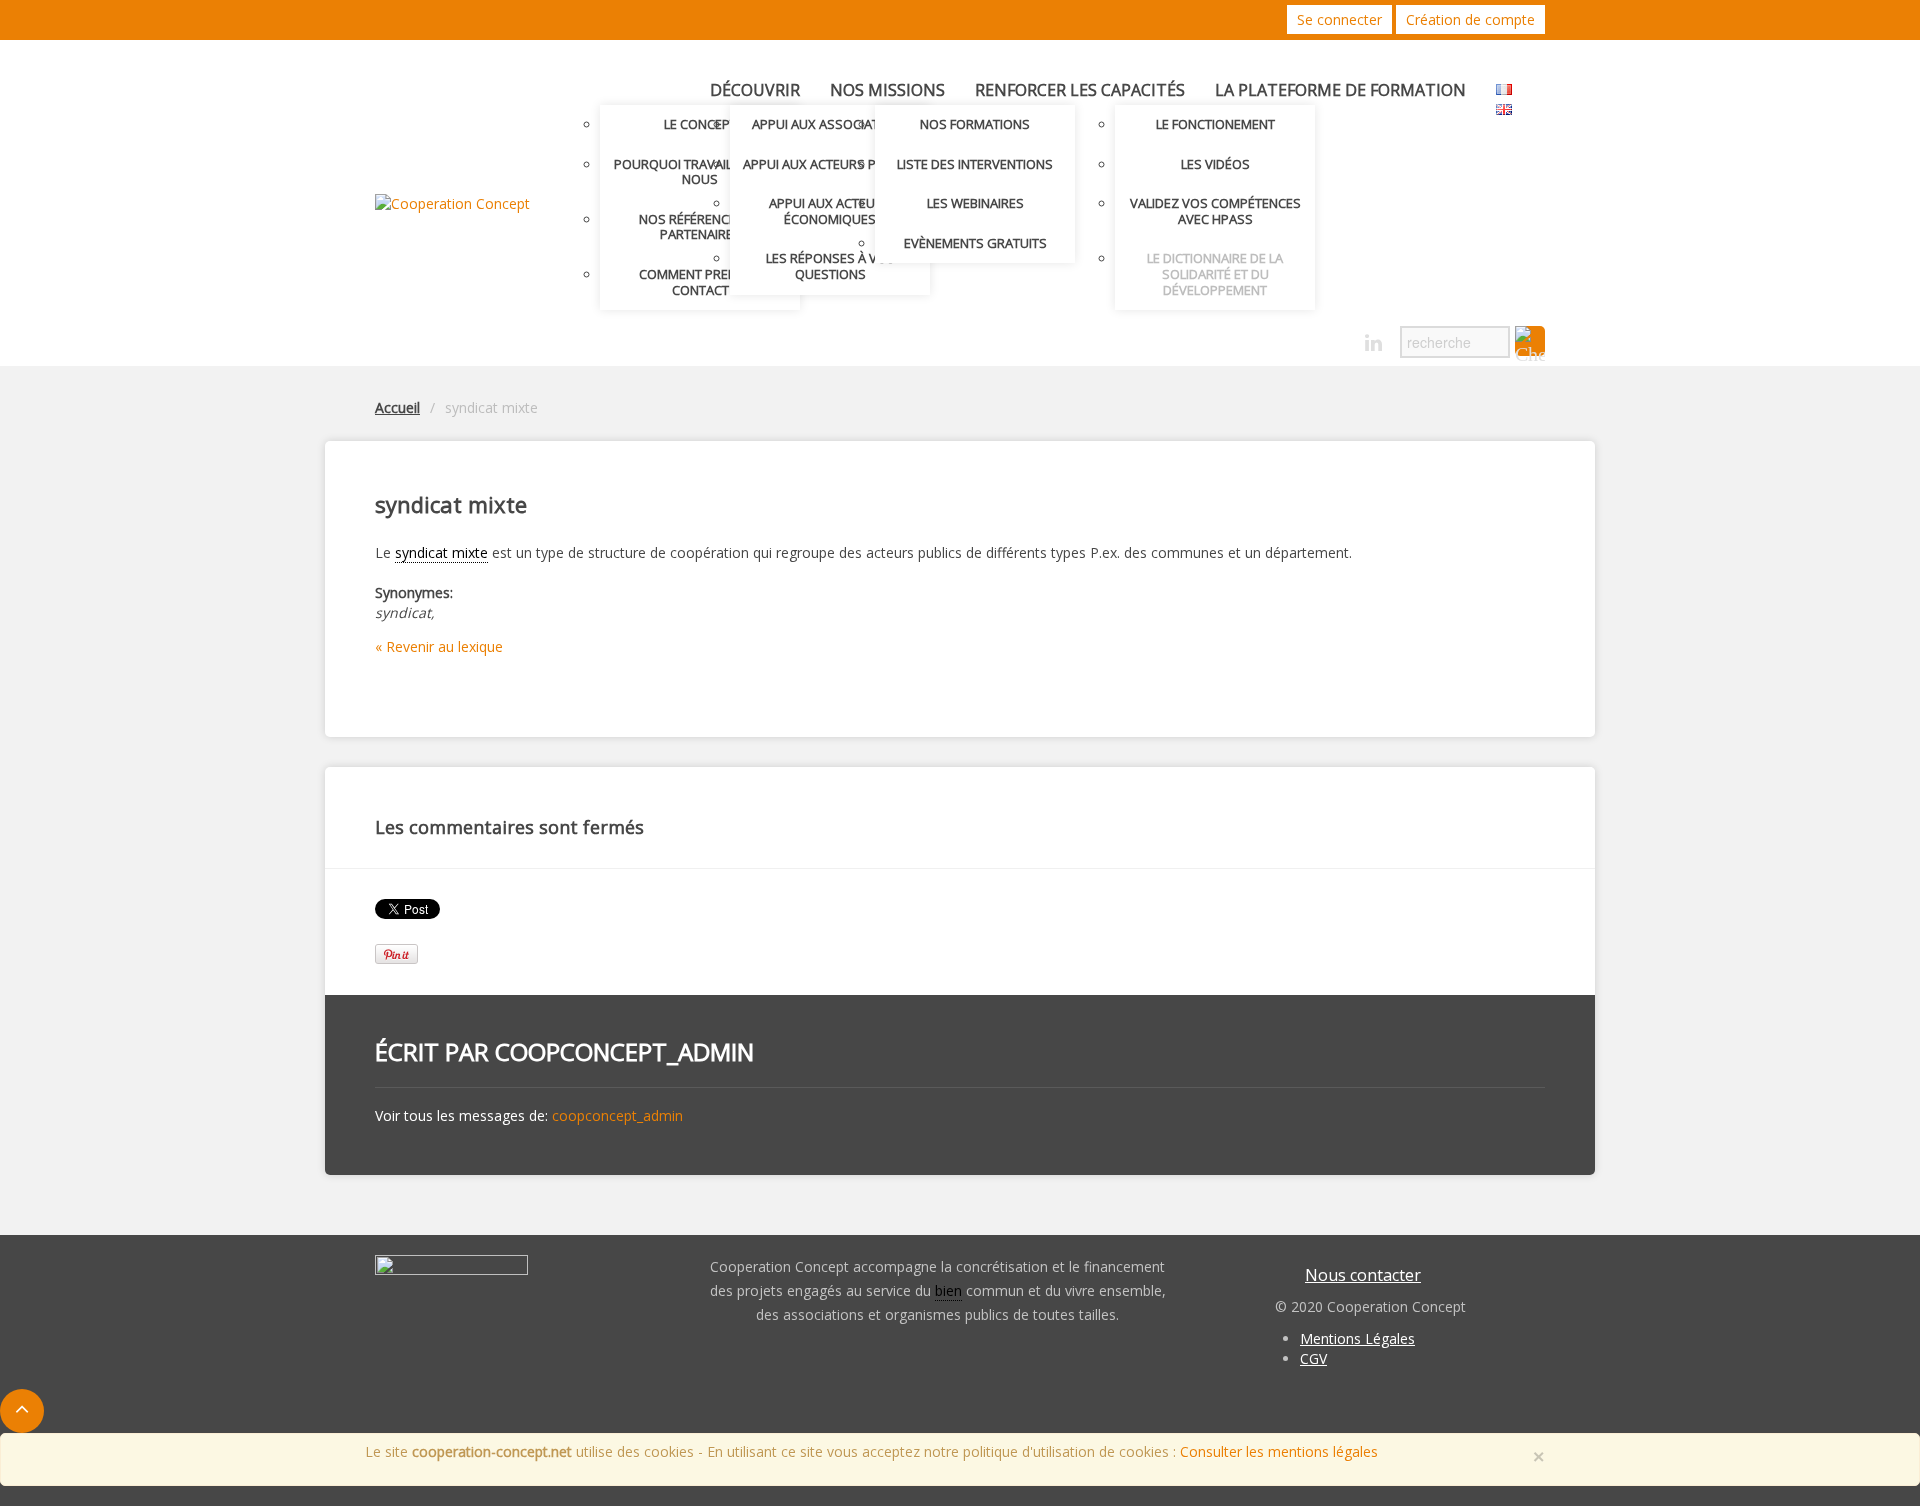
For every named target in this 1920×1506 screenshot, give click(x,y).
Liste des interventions (975, 164)
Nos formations (975, 124)
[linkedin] (1373, 343)
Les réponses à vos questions (830, 266)
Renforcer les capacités (1080, 90)
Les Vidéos (1215, 164)
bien (948, 1290)
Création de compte (1470, 19)
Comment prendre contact (700, 282)
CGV (1313, 1358)
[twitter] (1303, 337)
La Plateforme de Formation (1340, 90)
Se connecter (1339, 19)
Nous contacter (1363, 1275)
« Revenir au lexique (439, 646)
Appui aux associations (830, 124)
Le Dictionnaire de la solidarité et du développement (1215, 273)
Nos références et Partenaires (700, 227)
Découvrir (755, 90)
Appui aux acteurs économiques (830, 211)
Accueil (397, 407)
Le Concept (700, 124)
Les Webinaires (975, 203)
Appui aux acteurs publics (830, 164)
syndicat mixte (441, 552)
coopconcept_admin (624, 1051)
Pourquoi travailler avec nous (700, 172)
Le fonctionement (1215, 124)
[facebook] (1338, 337)
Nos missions (887, 90)
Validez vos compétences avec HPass (1215, 211)
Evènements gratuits (975, 243)
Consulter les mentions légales (1279, 1451)
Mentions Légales (1357, 1338)
